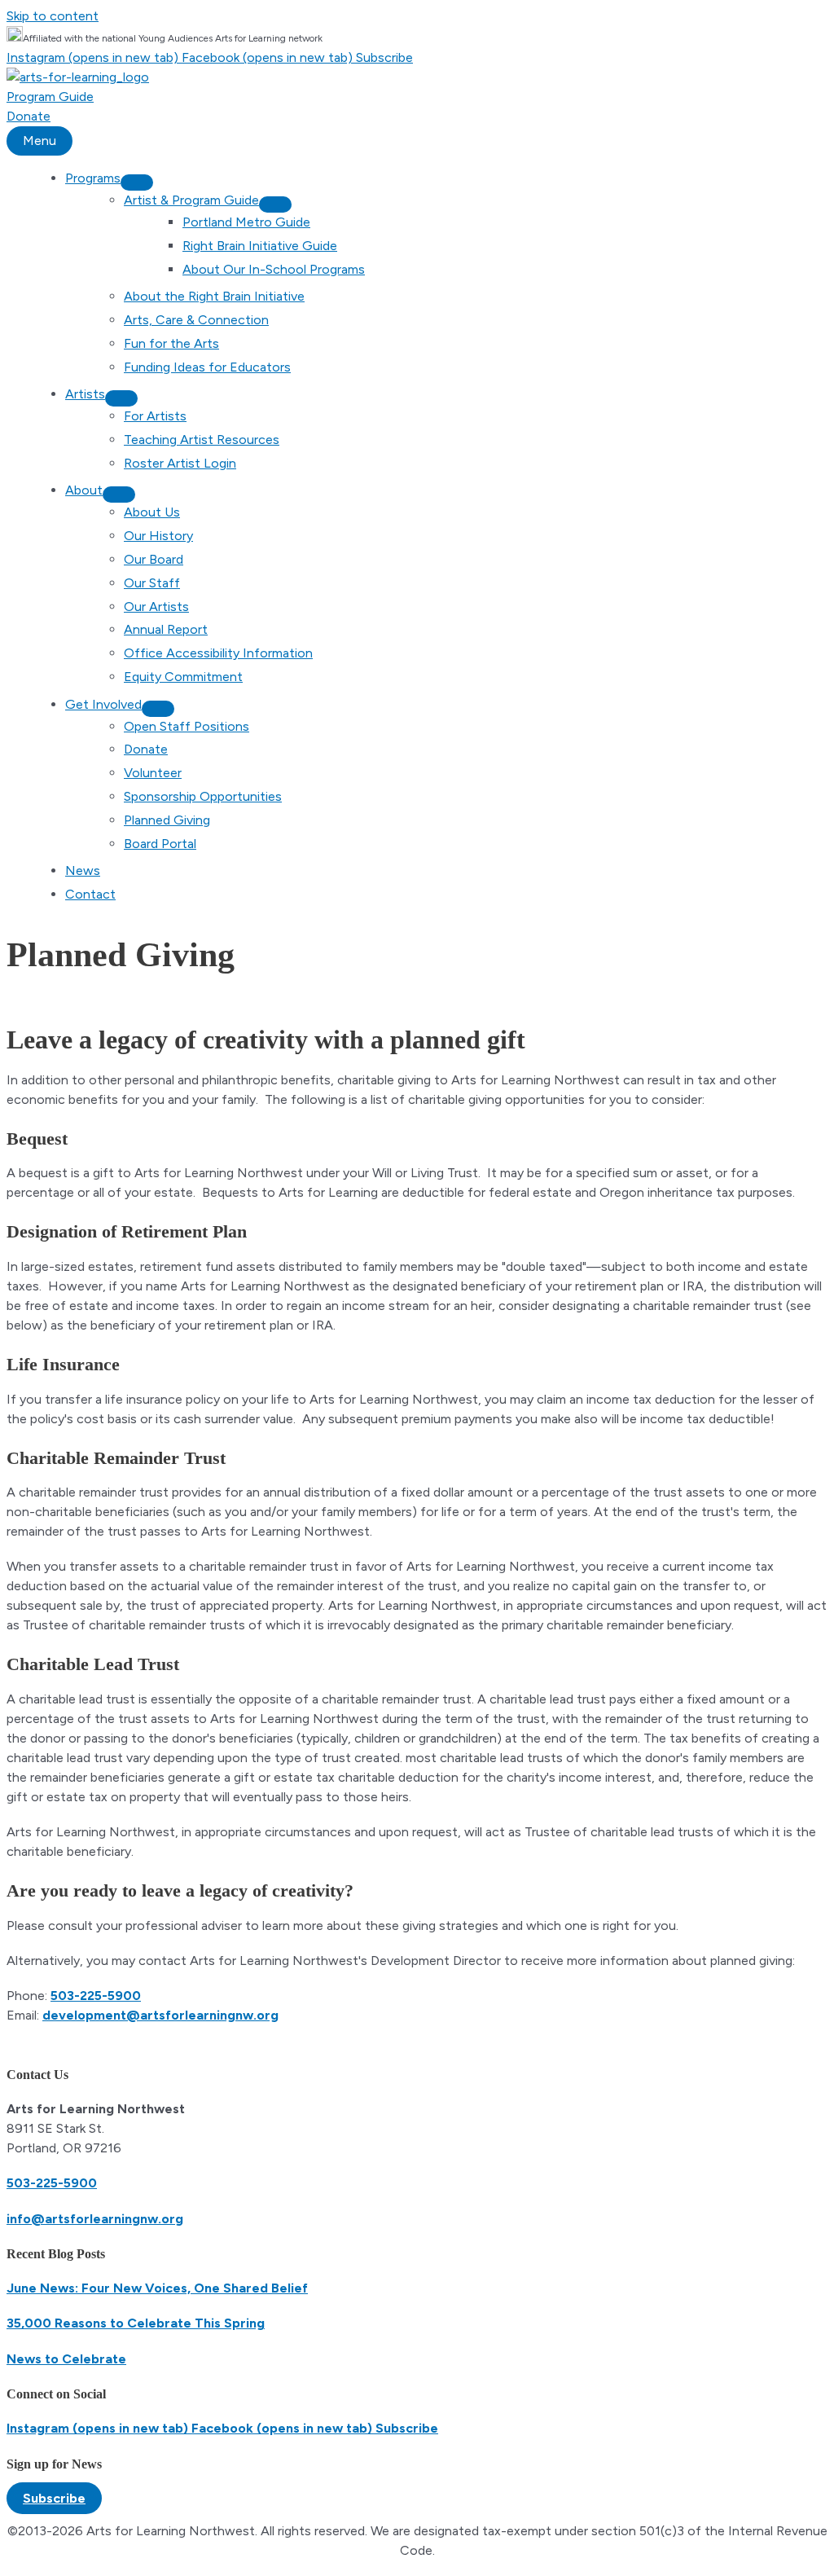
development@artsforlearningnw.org (160, 2015)
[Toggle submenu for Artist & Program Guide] (275, 204)
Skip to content (53, 16)
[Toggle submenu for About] (119, 495)
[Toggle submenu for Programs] (137, 182)
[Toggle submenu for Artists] (121, 398)
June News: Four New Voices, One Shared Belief (157, 2288)
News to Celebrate (66, 2359)
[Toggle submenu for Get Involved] (158, 709)
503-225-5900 (96, 1996)
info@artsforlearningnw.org (95, 2219)
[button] (54, 2498)
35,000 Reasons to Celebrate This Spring (136, 2323)
